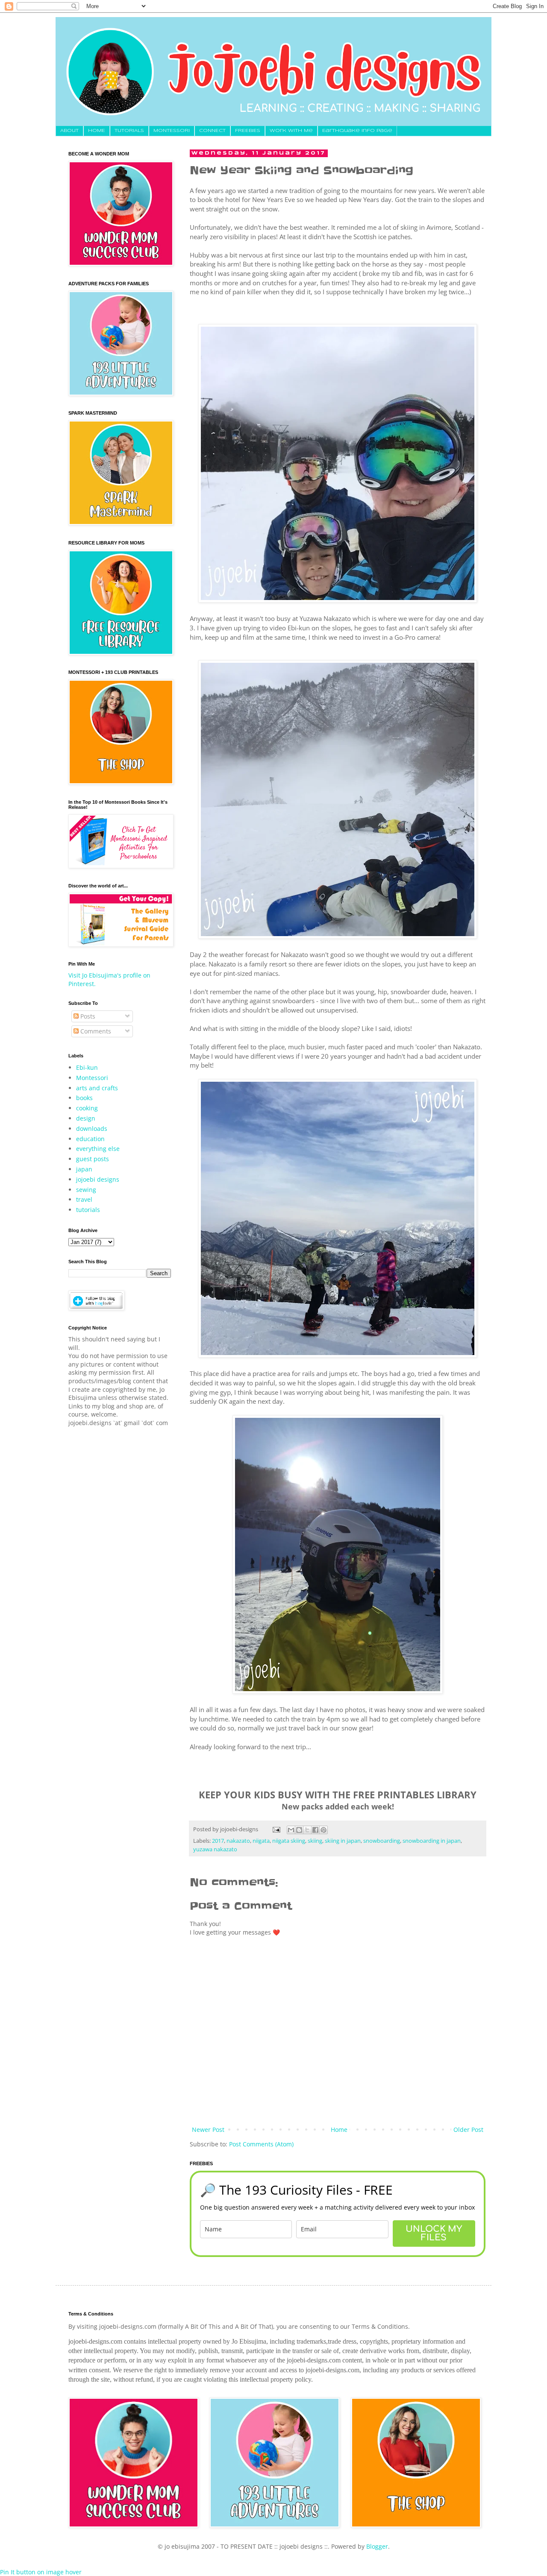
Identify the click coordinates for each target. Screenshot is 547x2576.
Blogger (377, 2546)
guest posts (93, 1159)
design (86, 1118)
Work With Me (291, 131)
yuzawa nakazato (215, 1849)
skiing (315, 1841)
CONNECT (212, 131)
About (69, 131)
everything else (98, 1149)
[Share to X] (307, 1830)
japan (84, 1169)
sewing (86, 1190)
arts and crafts (97, 1088)
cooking (87, 1108)
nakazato (238, 1841)
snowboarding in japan (432, 1841)
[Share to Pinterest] (323, 1830)
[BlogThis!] (299, 1830)
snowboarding (382, 1841)
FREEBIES (248, 131)
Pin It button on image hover (41, 2572)
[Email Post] (276, 1829)
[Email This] (291, 1830)
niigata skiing (289, 1841)
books (84, 1098)
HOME (97, 131)
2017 (218, 1841)
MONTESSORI (172, 131)
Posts (87, 1016)
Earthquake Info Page (357, 131)
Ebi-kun (87, 1067)
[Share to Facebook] (315, 1830)
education (90, 1139)
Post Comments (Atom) (261, 2144)
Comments (95, 1031)
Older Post (468, 2130)
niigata (261, 1841)
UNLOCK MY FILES (434, 2233)
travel (84, 1199)
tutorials (88, 1210)
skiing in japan (343, 1841)
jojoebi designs (98, 1179)
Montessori (92, 1078)
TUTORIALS (129, 131)
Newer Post (208, 2130)
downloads (92, 1128)
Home (339, 2130)
